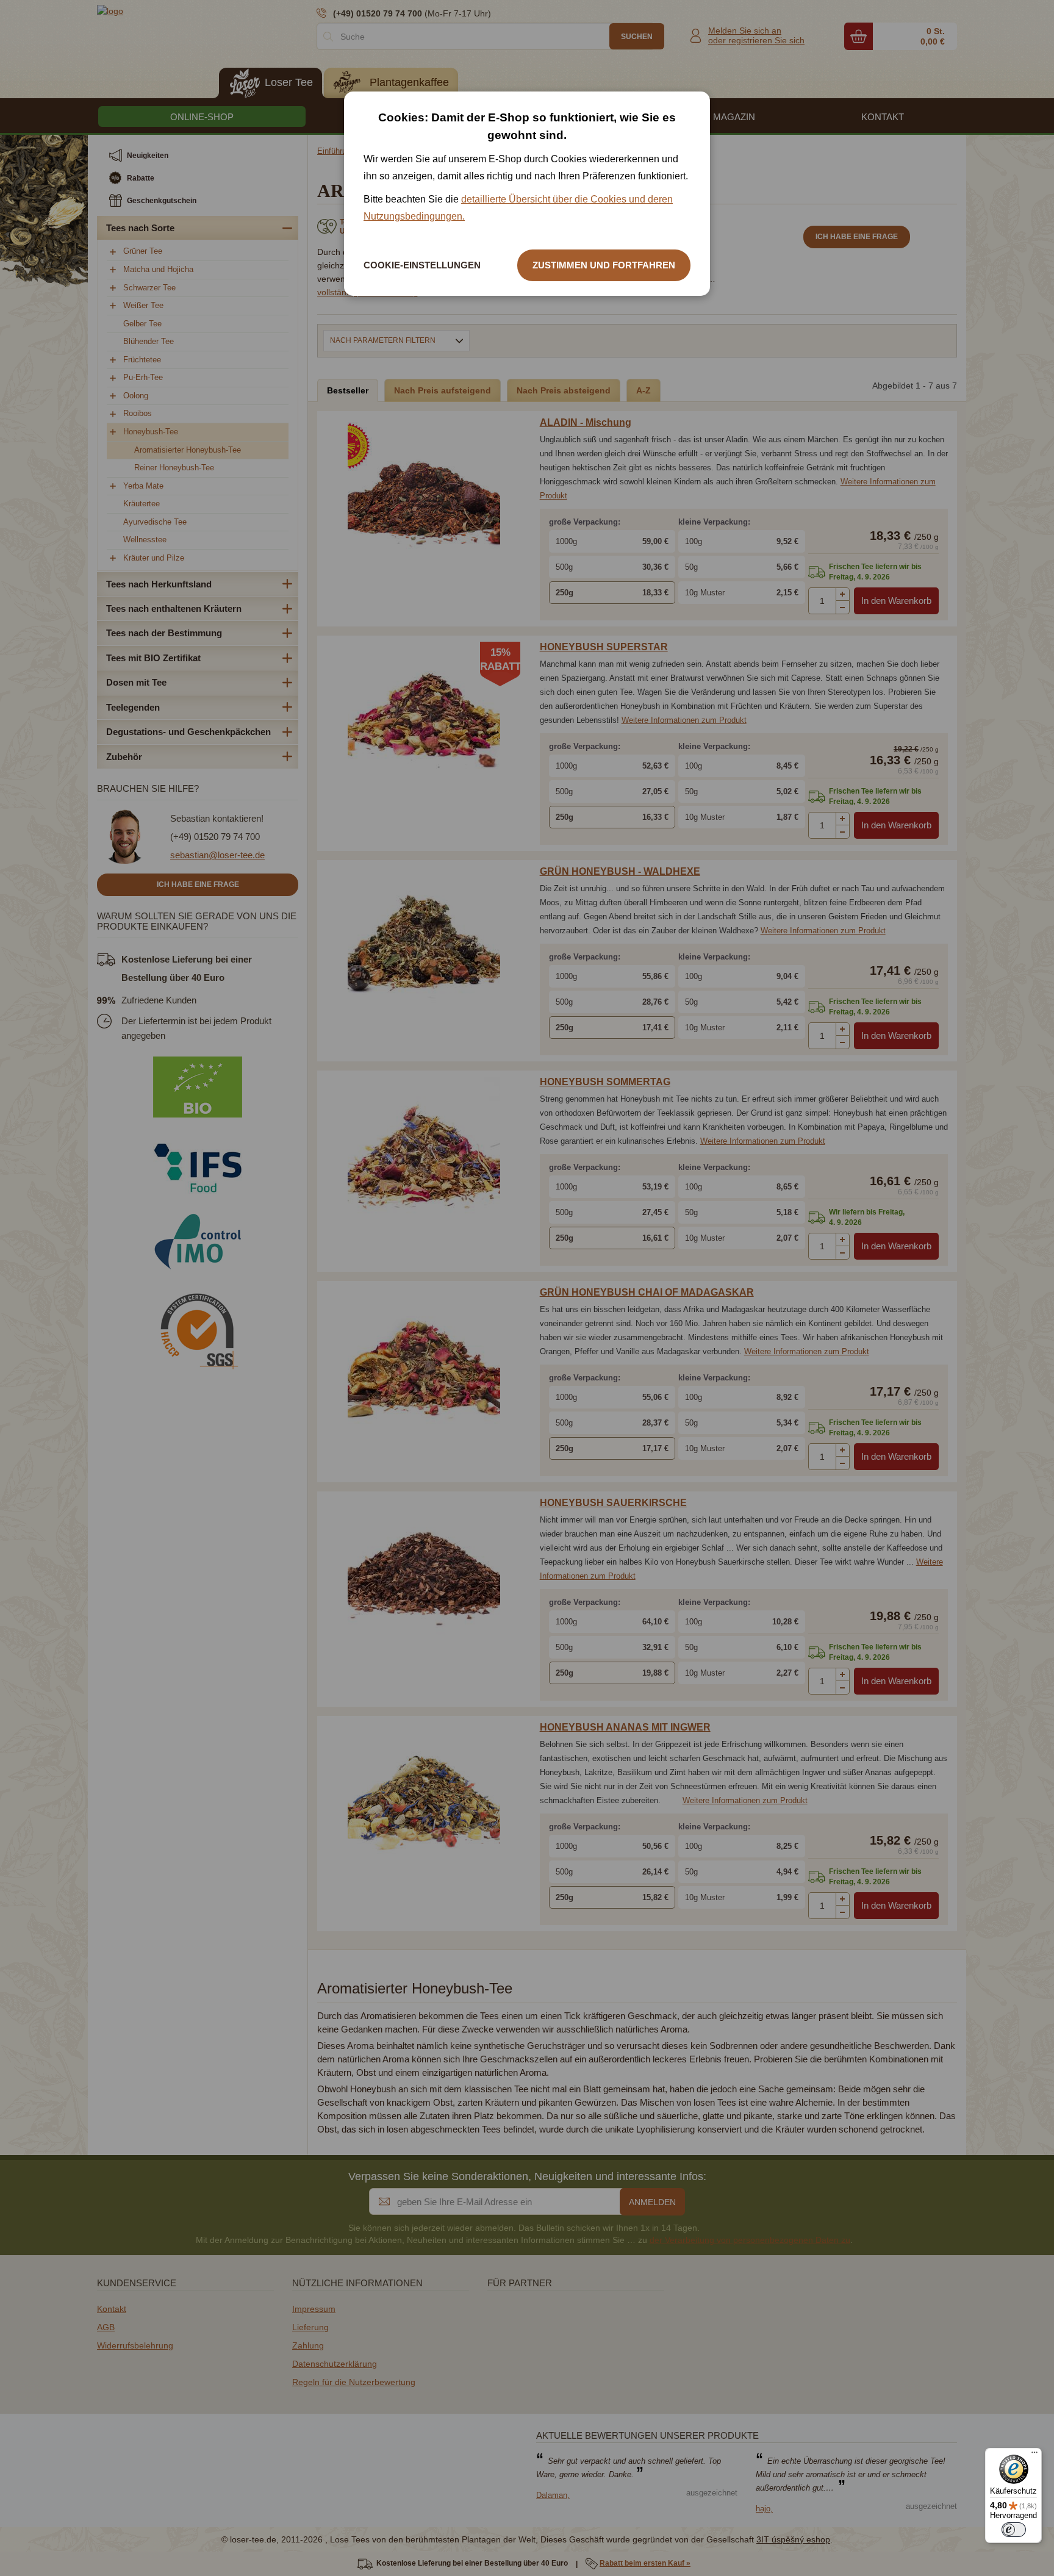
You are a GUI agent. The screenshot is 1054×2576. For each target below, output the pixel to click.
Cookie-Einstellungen (422, 265)
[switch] (1014, 2530)
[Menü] (1034, 2455)
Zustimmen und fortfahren (604, 265)
